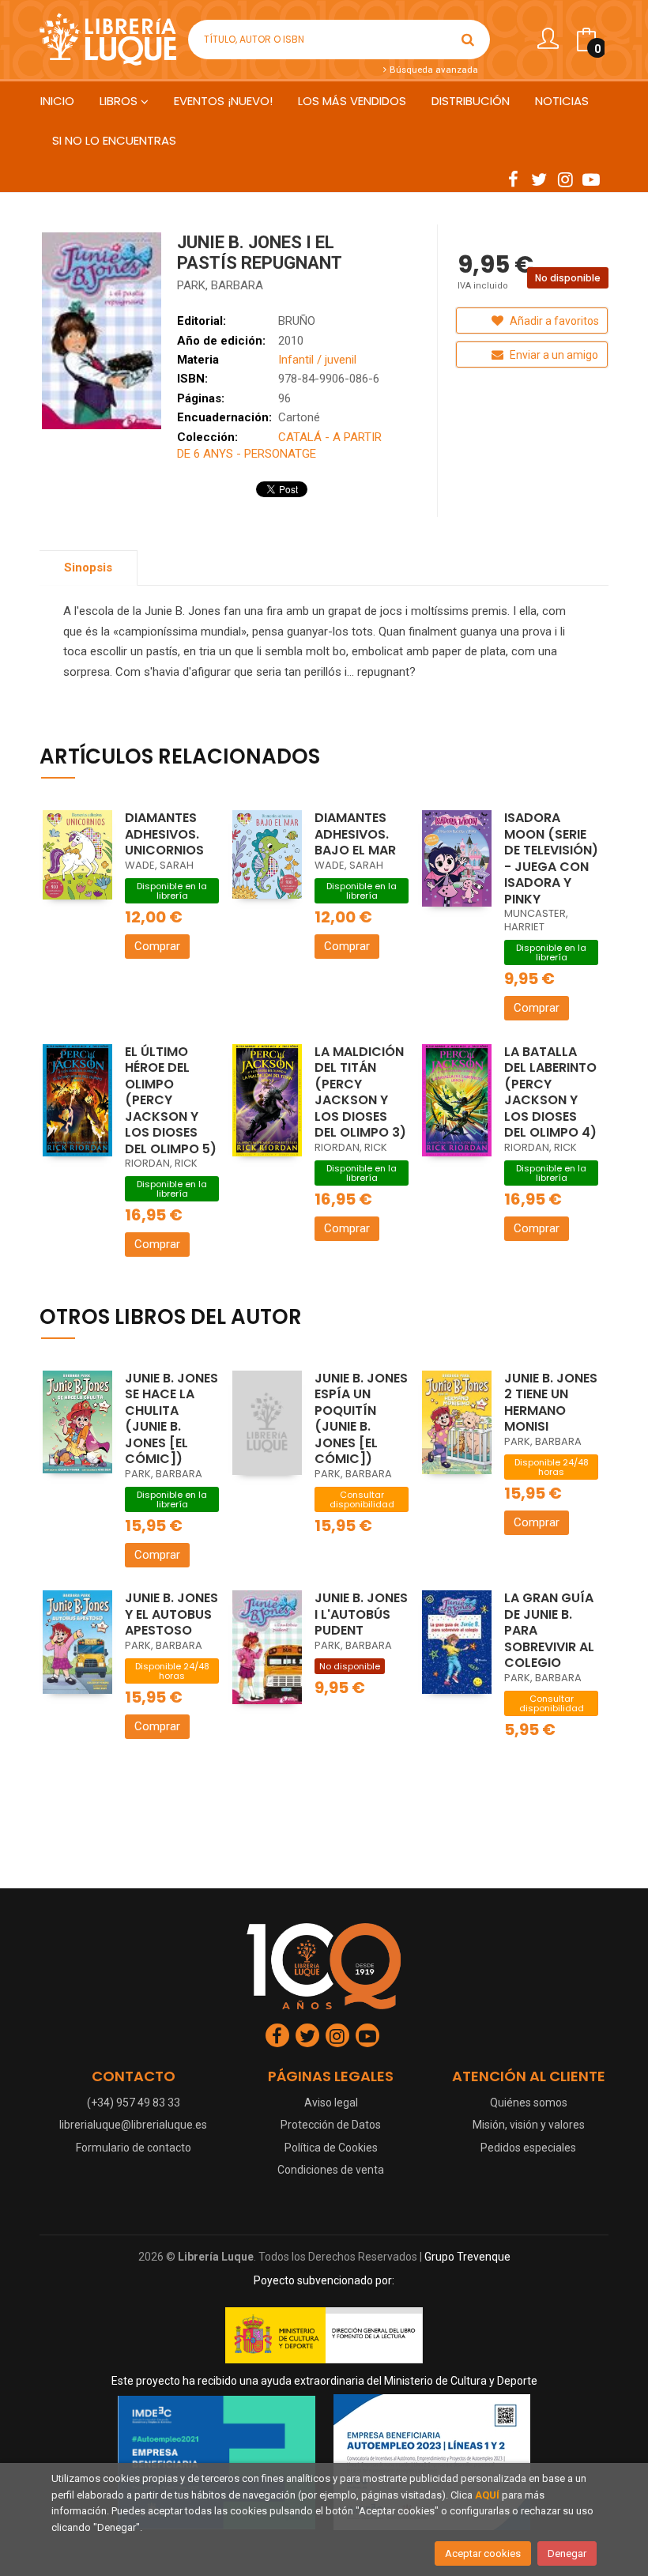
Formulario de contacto (134, 2148)
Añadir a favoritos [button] (553, 321)
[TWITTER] (539, 179)
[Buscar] (468, 40)
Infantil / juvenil (317, 360)
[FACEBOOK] (513, 179)
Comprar (157, 946)
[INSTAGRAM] (565, 179)
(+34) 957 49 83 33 (134, 2103)
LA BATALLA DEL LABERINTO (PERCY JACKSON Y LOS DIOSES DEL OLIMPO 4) (550, 1092)
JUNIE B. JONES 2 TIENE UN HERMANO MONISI (551, 1403)
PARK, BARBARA (220, 285)
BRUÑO (297, 321)
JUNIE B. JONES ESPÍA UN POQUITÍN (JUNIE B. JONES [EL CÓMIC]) (361, 1419)
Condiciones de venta (331, 2170)
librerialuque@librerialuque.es (133, 2125)
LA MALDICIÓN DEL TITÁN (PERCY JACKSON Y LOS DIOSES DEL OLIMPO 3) (360, 1092)
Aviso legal (331, 2103)
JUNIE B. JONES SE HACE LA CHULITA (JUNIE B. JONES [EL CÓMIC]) (171, 1419)
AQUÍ (487, 2495)
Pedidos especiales (528, 2148)
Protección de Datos (331, 2125)
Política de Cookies (331, 2148)
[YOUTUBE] (591, 179)
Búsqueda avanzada (433, 70)
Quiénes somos (529, 2103)
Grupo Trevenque (467, 2257)
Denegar (567, 2553)
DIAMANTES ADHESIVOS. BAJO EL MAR (355, 834)
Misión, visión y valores (529, 2125)
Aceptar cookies (483, 2553)
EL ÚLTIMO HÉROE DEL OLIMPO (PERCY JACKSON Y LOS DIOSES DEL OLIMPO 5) (171, 1100)
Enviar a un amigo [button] (553, 355)
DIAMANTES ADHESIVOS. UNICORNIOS (164, 834)
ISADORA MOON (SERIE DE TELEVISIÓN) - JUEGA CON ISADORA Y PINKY (551, 858)
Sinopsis (88, 568)
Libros (120, 101)
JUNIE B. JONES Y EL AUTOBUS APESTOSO (171, 1614)
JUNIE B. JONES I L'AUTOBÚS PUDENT (361, 1614)
